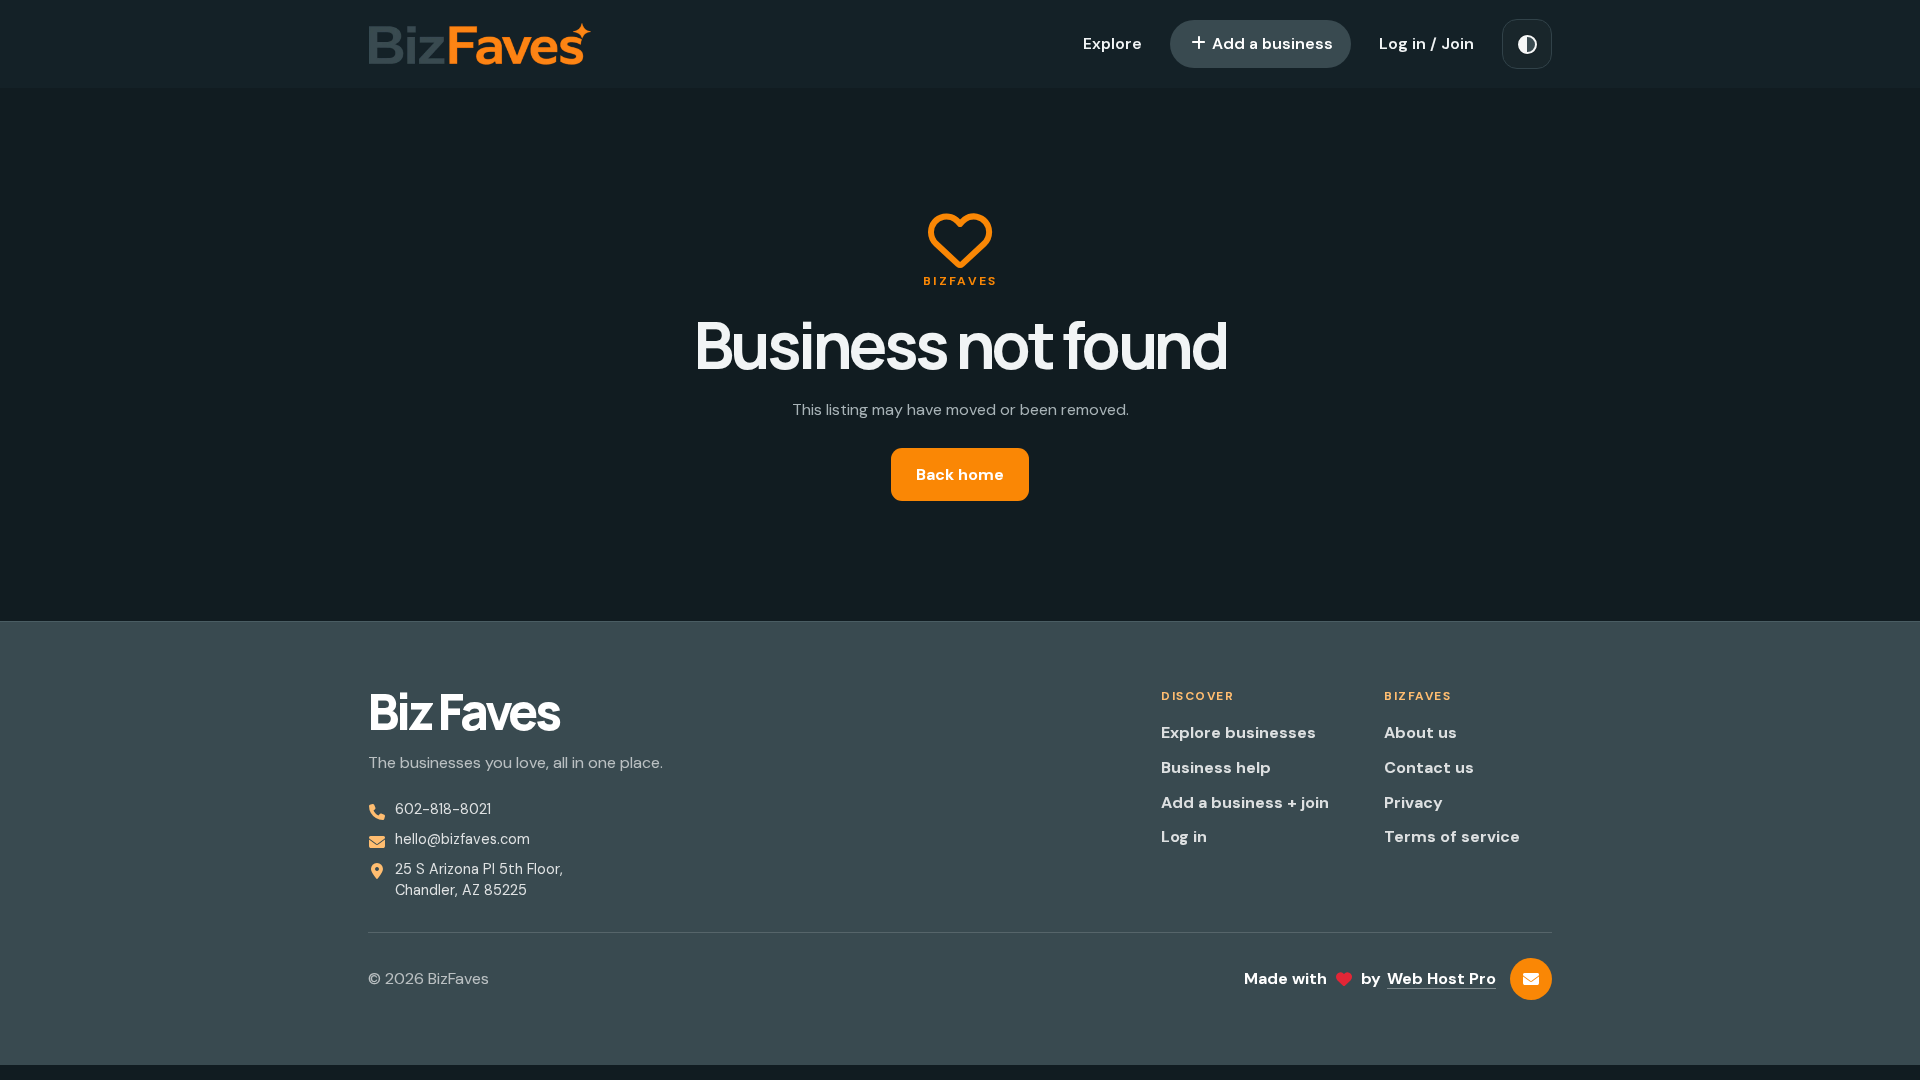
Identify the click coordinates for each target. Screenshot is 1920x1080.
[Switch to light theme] (1527, 44)
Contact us (1429, 767)
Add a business (1270, 43)
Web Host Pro (1441, 978)
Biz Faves (463, 712)
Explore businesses (1238, 732)
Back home (960, 474)
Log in (1184, 836)
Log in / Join (1426, 43)
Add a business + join (1245, 802)
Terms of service (1452, 836)
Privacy (1413, 802)
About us (1420, 732)
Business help (1216, 767)
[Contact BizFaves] (1531, 979)
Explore (1112, 43)
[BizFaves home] (480, 44)
